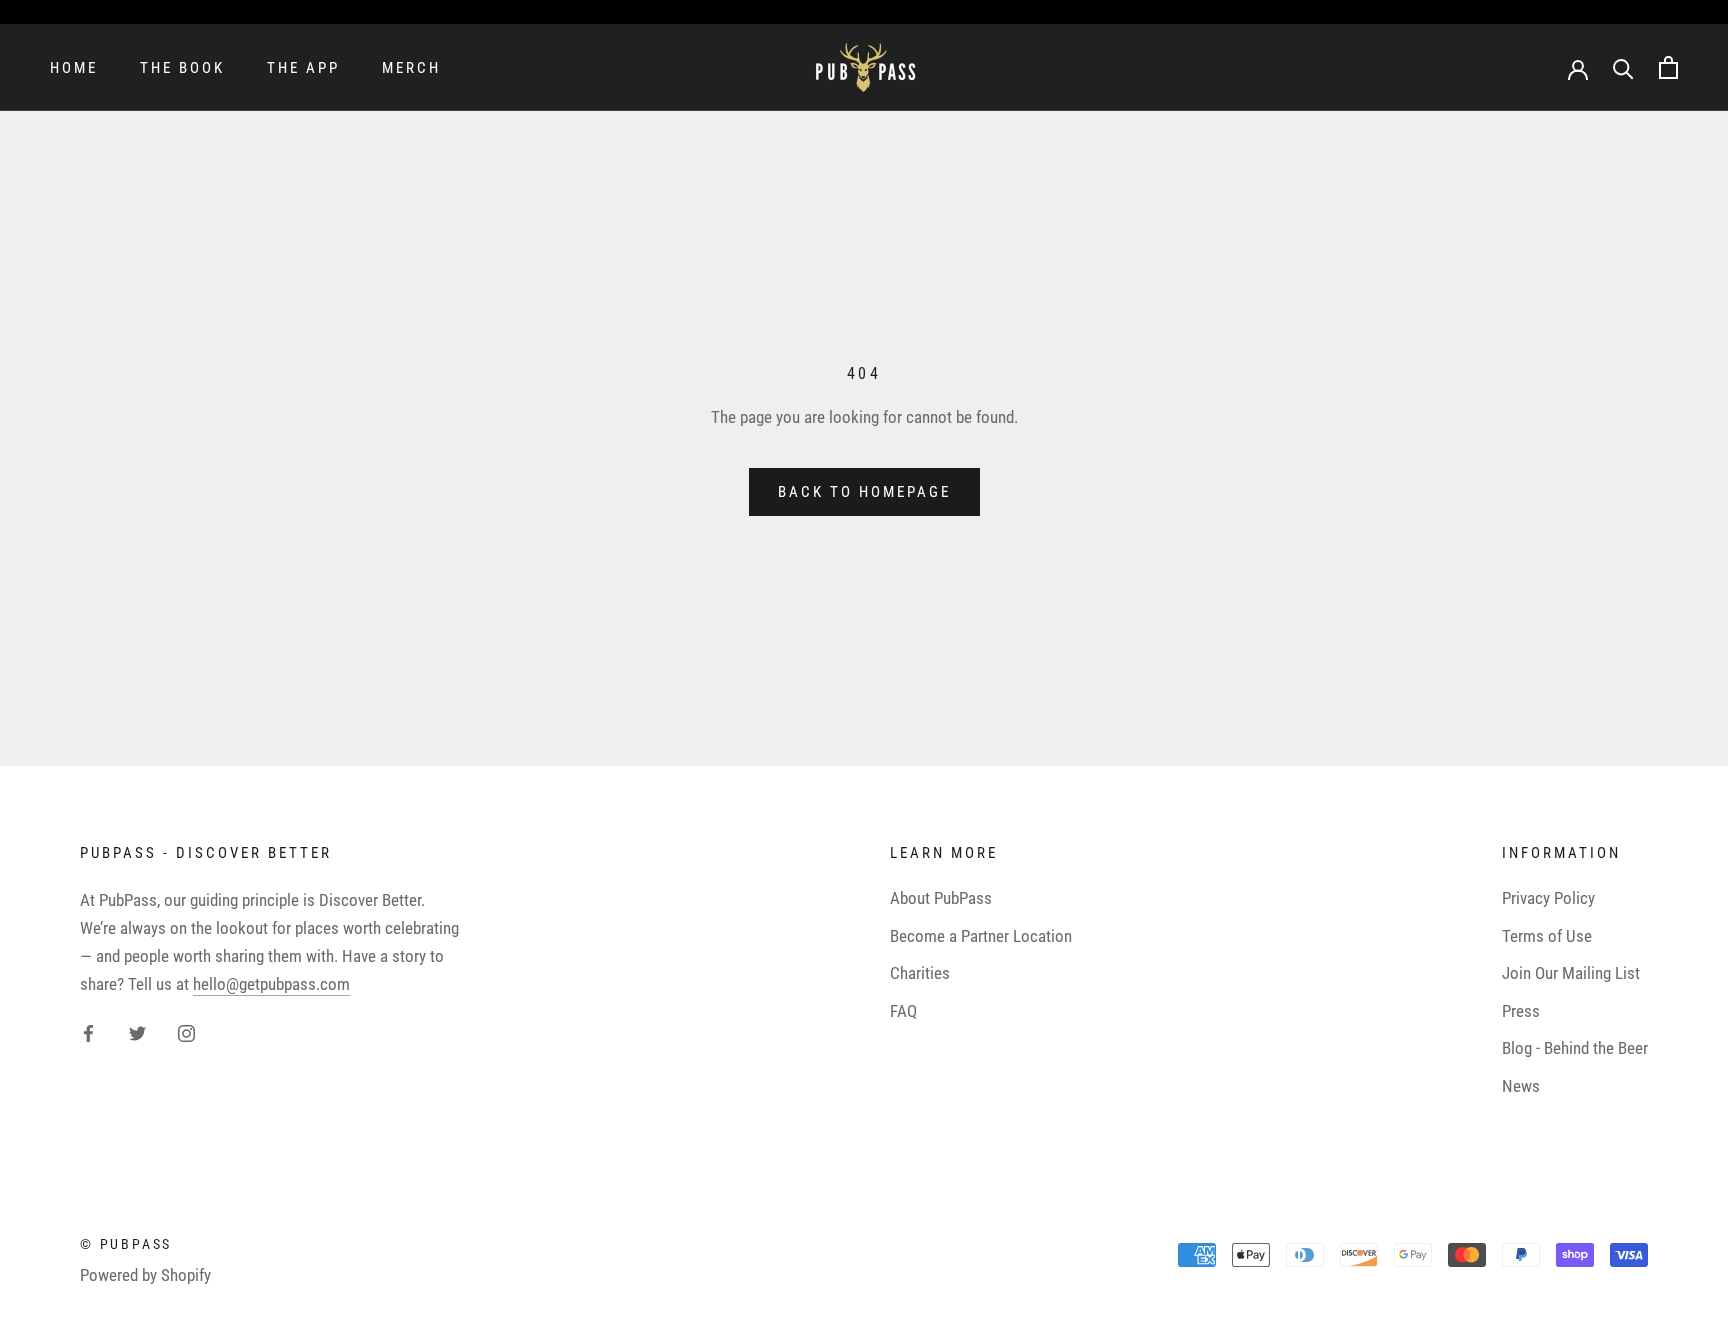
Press (1521, 1011)
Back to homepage (864, 492)
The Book (182, 68)
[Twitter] (137, 1032)
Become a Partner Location (981, 936)
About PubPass (941, 898)
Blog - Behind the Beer (1575, 1048)
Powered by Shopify (145, 1275)
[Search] (1623, 67)
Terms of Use (1547, 936)
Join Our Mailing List (1571, 973)
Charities (920, 973)
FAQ (903, 1011)
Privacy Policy (1548, 898)
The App (303, 68)
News (1521, 1086)
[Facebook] (88, 1032)
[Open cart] (1668, 67)
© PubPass (126, 1244)
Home (74, 68)
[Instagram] (186, 1032)
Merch (411, 68)
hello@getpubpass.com (271, 984)
